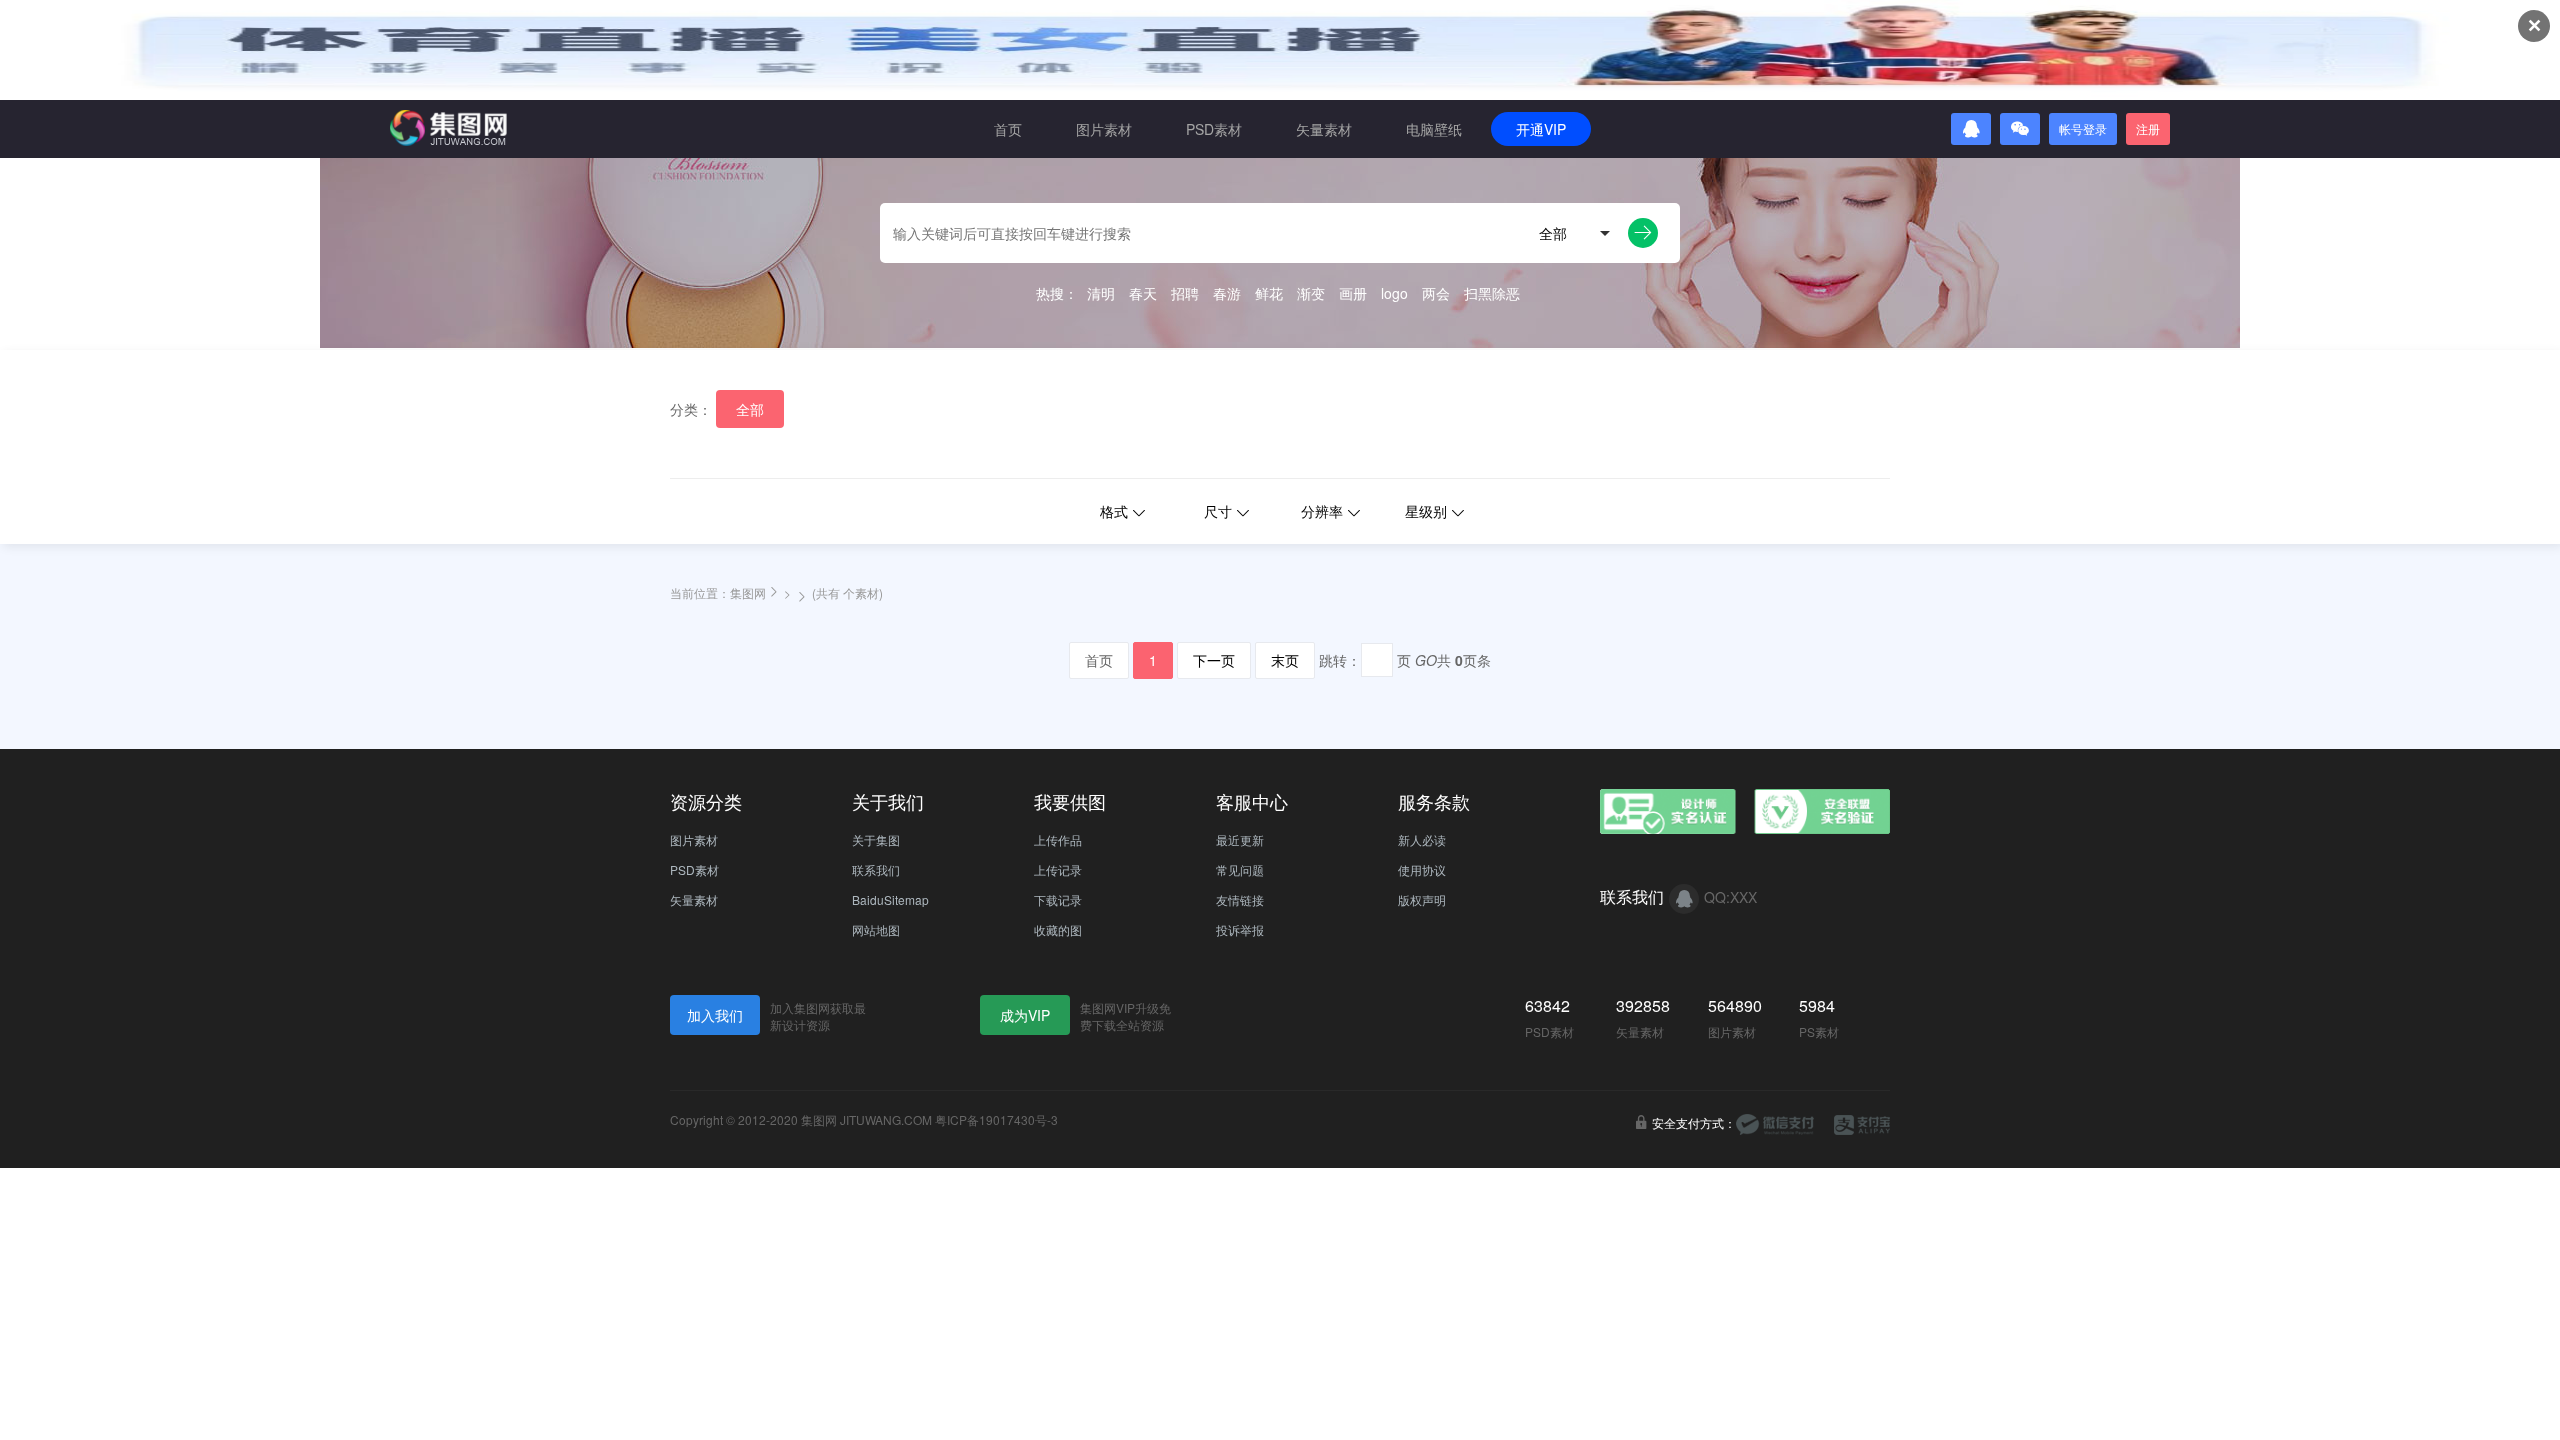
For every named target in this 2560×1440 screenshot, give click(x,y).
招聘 (1185, 293)
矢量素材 (1324, 129)
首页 (1008, 129)
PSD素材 (1214, 129)
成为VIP (1025, 1015)
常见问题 (1240, 869)
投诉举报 (1240, 929)
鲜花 (1269, 293)
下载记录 (1058, 899)
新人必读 (1422, 839)
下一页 (1214, 660)
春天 (1143, 293)
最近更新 (1240, 839)
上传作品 (1058, 839)
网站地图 (876, 929)
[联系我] (1684, 899)
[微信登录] (2020, 129)
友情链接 (1240, 899)
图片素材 (1104, 129)
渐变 (1311, 293)
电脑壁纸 (1434, 129)
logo (1394, 293)
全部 (750, 409)
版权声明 (1422, 899)
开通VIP (1541, 129)
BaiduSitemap (890, 899)
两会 (1436, 293)
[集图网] (448, 128)
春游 (1227, 293)
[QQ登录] (1971, 129)
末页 (1285, 660)
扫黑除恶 (1492, 293)
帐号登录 (2083, 128)
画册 (1353, 293)
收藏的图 (1058, 929)
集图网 (748, 592)
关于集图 (876, 839)
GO (1426, 660)
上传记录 (1058, 869)
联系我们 (876, 869)
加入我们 (715, 1015)
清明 (1101, 293)
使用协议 (1422, 869)
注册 (2148, 128)
